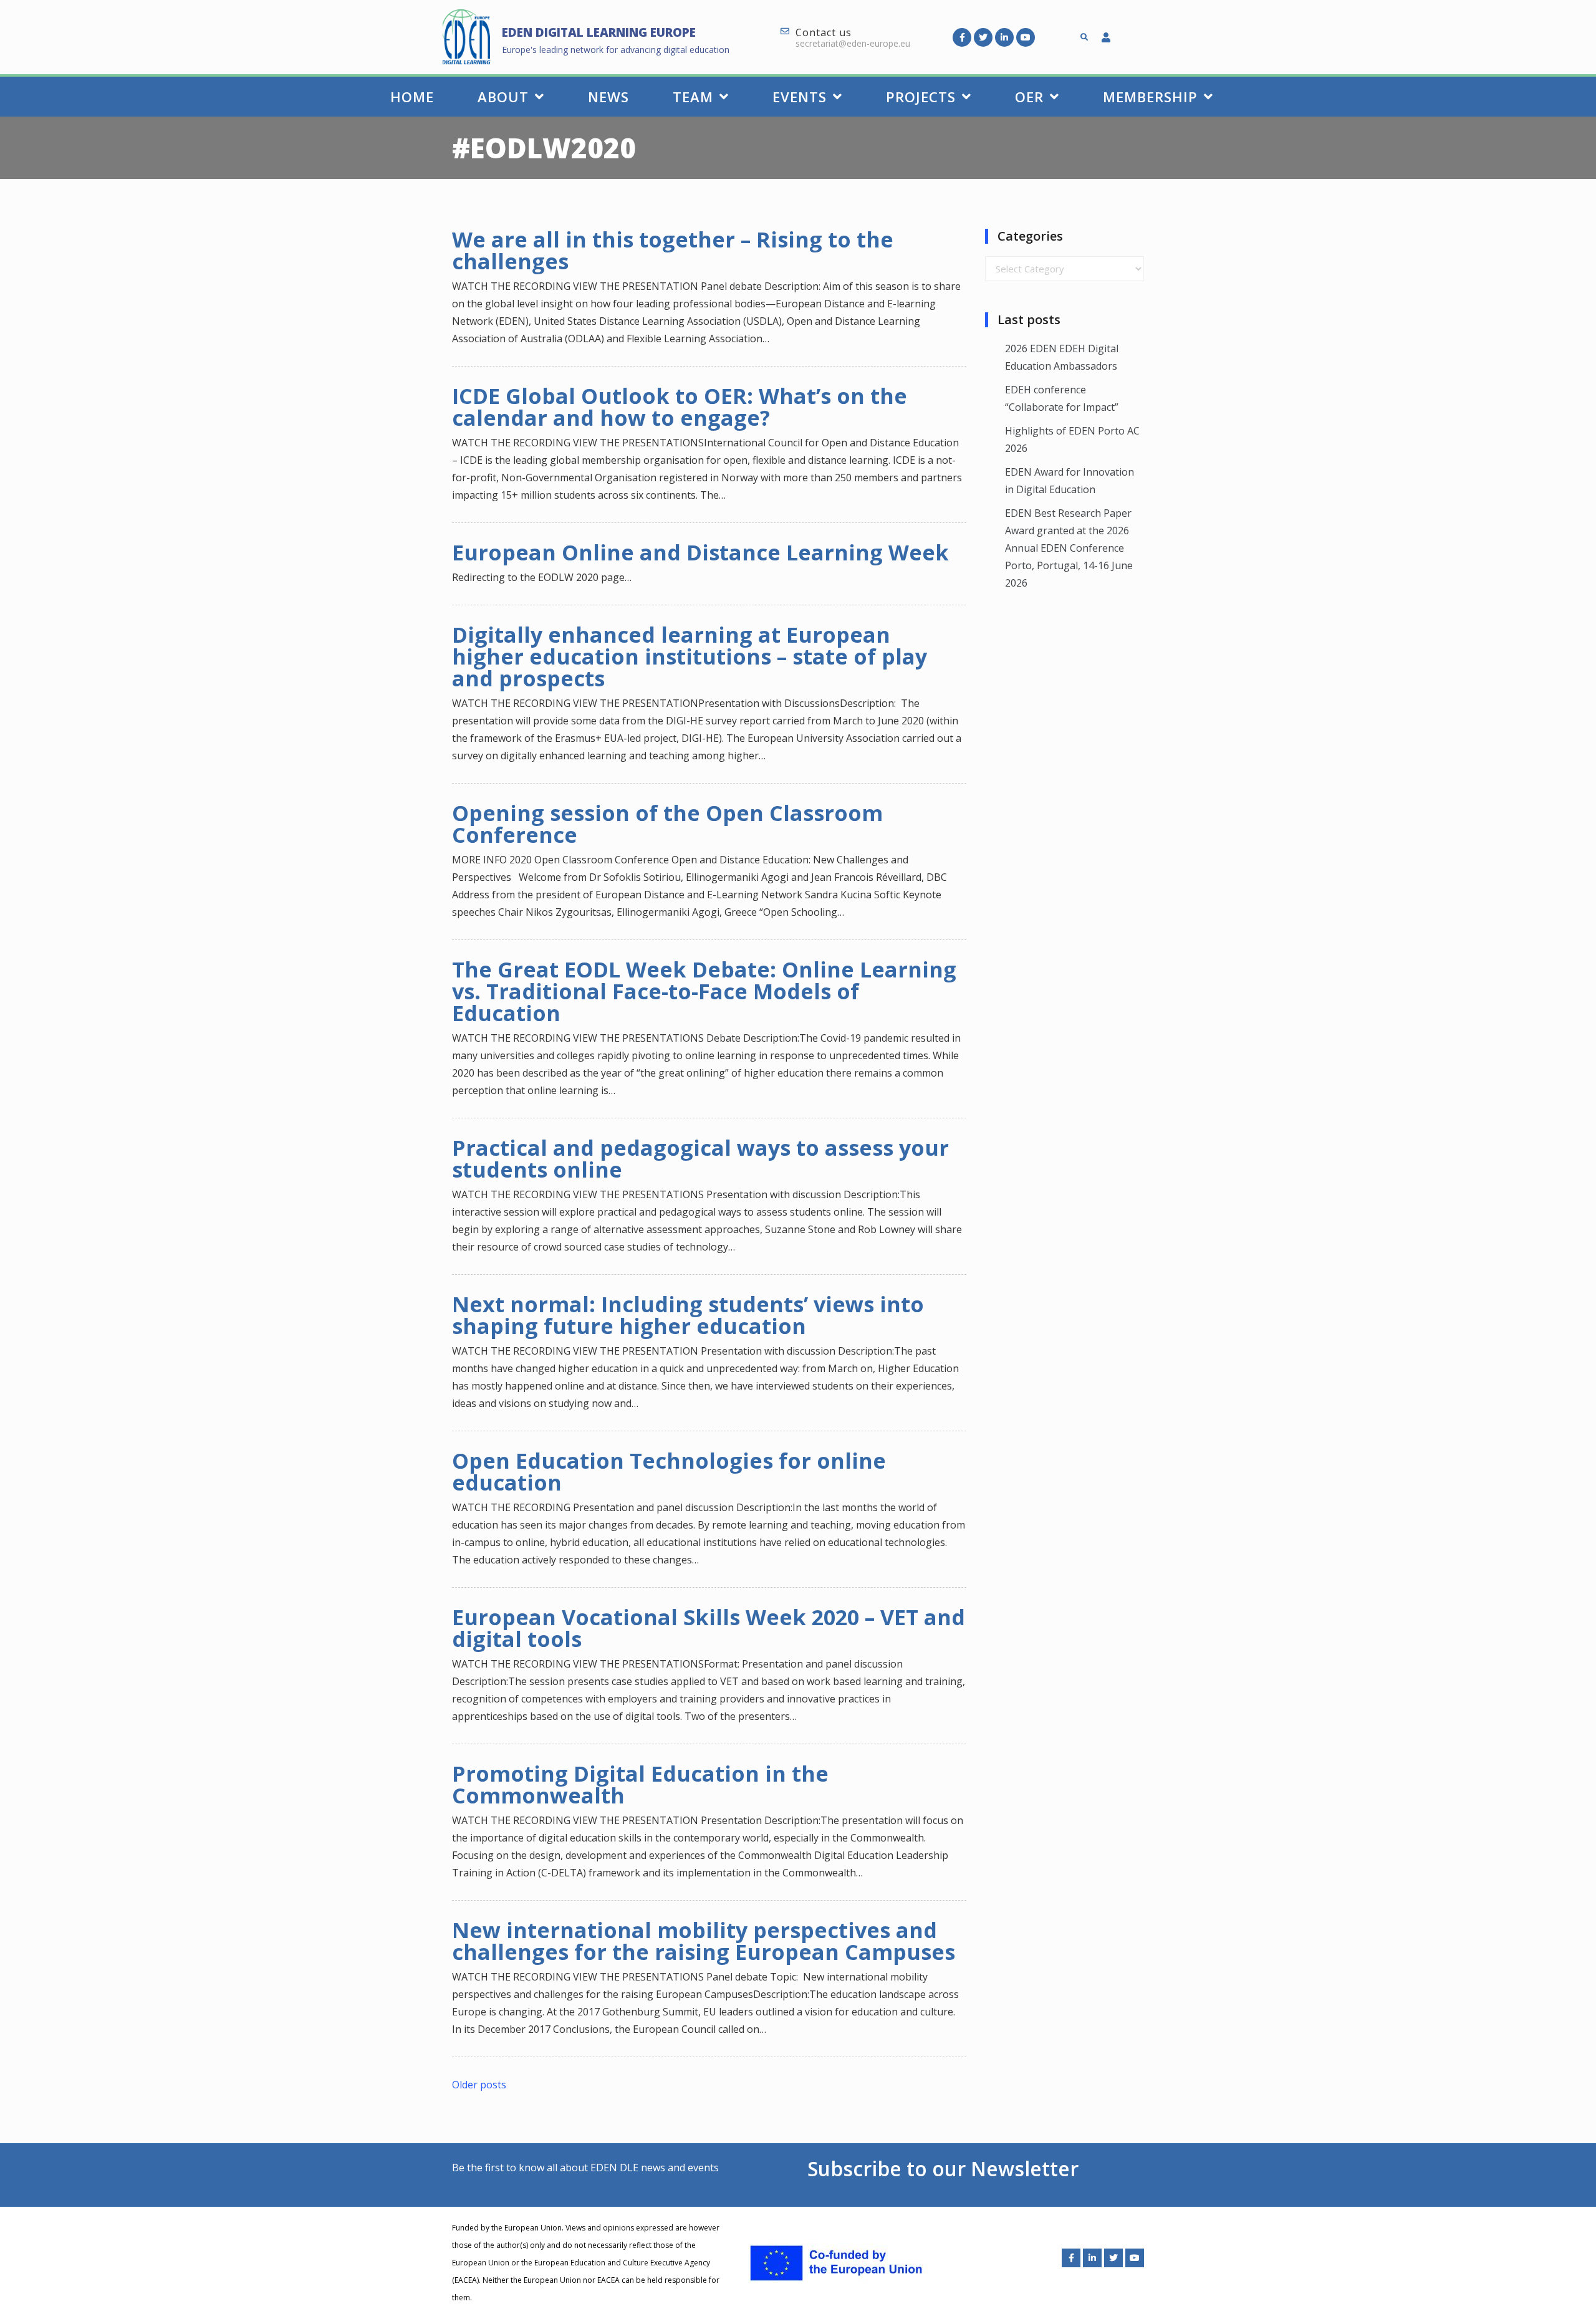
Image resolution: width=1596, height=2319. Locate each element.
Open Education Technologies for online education (669, 1472)
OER (1029, 97)
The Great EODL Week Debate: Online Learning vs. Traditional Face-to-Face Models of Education (704, 991)
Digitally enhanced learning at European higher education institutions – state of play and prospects (690, 656)
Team (693, 97)
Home (412, 97)
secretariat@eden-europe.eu (853, 43)
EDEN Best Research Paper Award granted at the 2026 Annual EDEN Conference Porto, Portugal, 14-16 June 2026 (1069, 548)
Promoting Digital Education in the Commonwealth (640, 1784)
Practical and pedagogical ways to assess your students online (700, 1159)
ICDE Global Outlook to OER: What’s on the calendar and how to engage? (680, 407)
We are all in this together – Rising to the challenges (673, 250)
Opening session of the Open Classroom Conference (667, 824)
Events (800, 97)
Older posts (479, 2085)
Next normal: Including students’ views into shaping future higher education (688, 1315)
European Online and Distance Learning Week (700, 552)
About (503, 97)
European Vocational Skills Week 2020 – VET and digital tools (709, 1628)
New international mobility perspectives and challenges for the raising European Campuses (704, 1941)
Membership (1150, 97)
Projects (921, 97)
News (608, 97)
